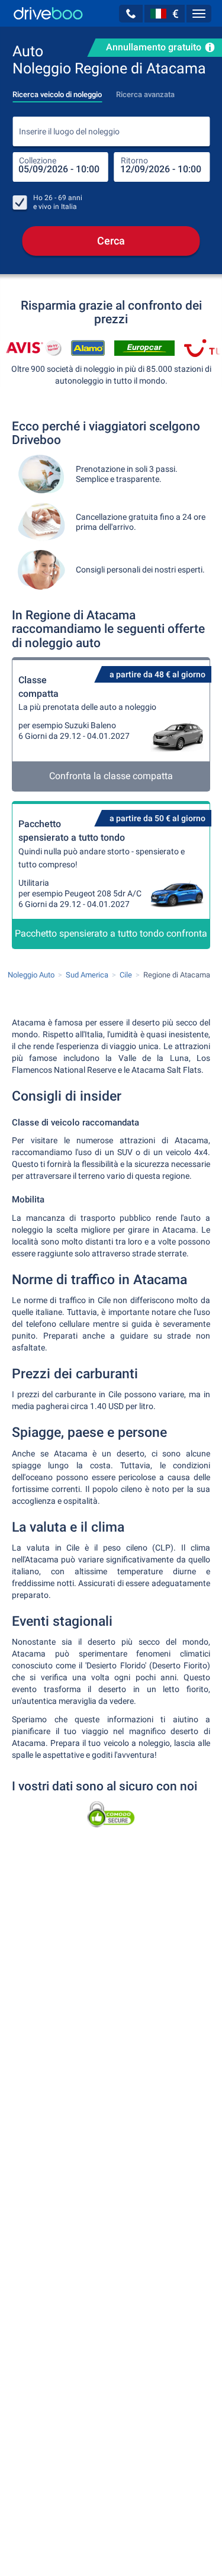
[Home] (48, 13)
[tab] (57, 91)
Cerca (111, 241)
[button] (131, 14)
